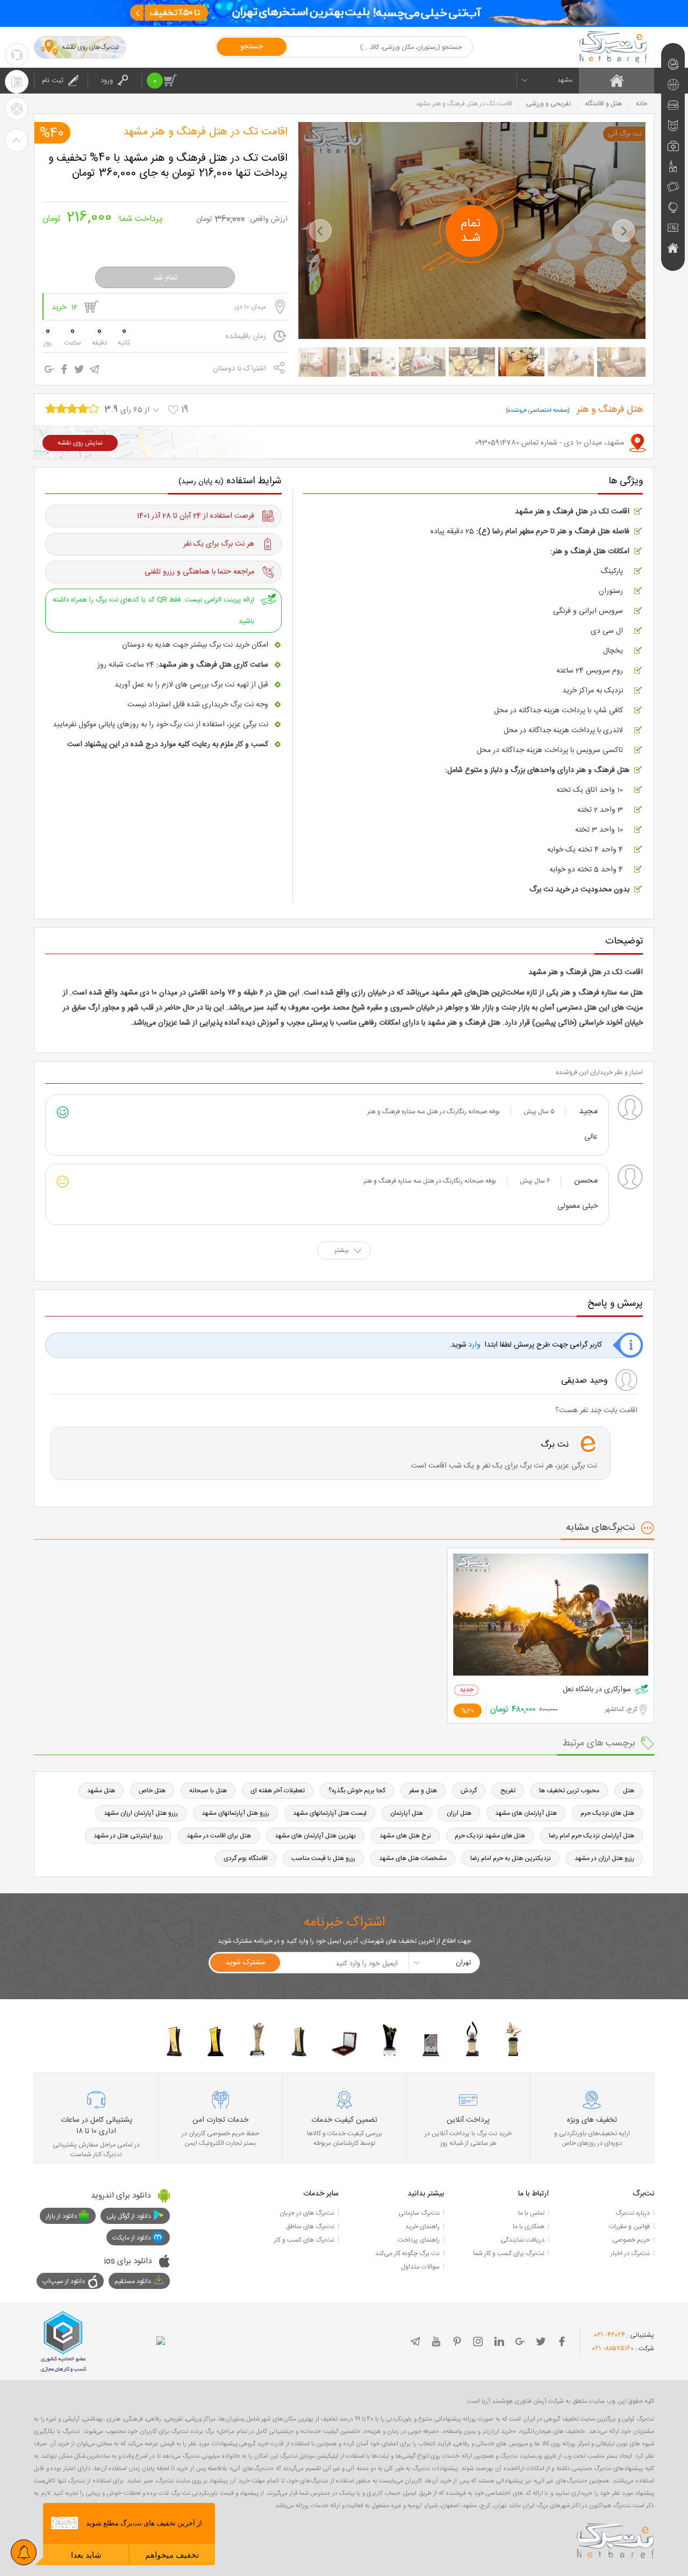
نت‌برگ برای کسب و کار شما (509, 2253)
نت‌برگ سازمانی (419, 2213)
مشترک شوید (245, 1963)
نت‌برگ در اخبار (630, 2253)
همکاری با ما (529, 2227)
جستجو (252, 47)
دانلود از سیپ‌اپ (64, 2281)
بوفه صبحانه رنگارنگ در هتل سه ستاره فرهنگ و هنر (433, 1112)
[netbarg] (615, 2539)
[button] (320, 231)
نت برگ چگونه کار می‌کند (407, 2253)
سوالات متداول (420, 2267)
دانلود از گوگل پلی (129, 2216)
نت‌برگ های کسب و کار (304, 2240)
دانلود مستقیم (133, 2281)
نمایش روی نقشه (80, 443)
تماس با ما (531, 2213)
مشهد (565, 80)
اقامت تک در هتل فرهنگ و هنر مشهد (205, 132)
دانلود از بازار (61, 2216)
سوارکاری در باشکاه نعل (597, 1690)
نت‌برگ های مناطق (310, 2227)
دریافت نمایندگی (522, 2240)
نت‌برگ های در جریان (307, 2213)
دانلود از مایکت (132, 2238)
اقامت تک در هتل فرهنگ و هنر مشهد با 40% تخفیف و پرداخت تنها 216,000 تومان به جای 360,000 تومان (168, 166)
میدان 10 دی (250, 307)
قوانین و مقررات (629, 2227)
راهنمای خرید (422, 2227)
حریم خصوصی (631, 2240)
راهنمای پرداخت (419, 2240)
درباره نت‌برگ (633, 2213)
